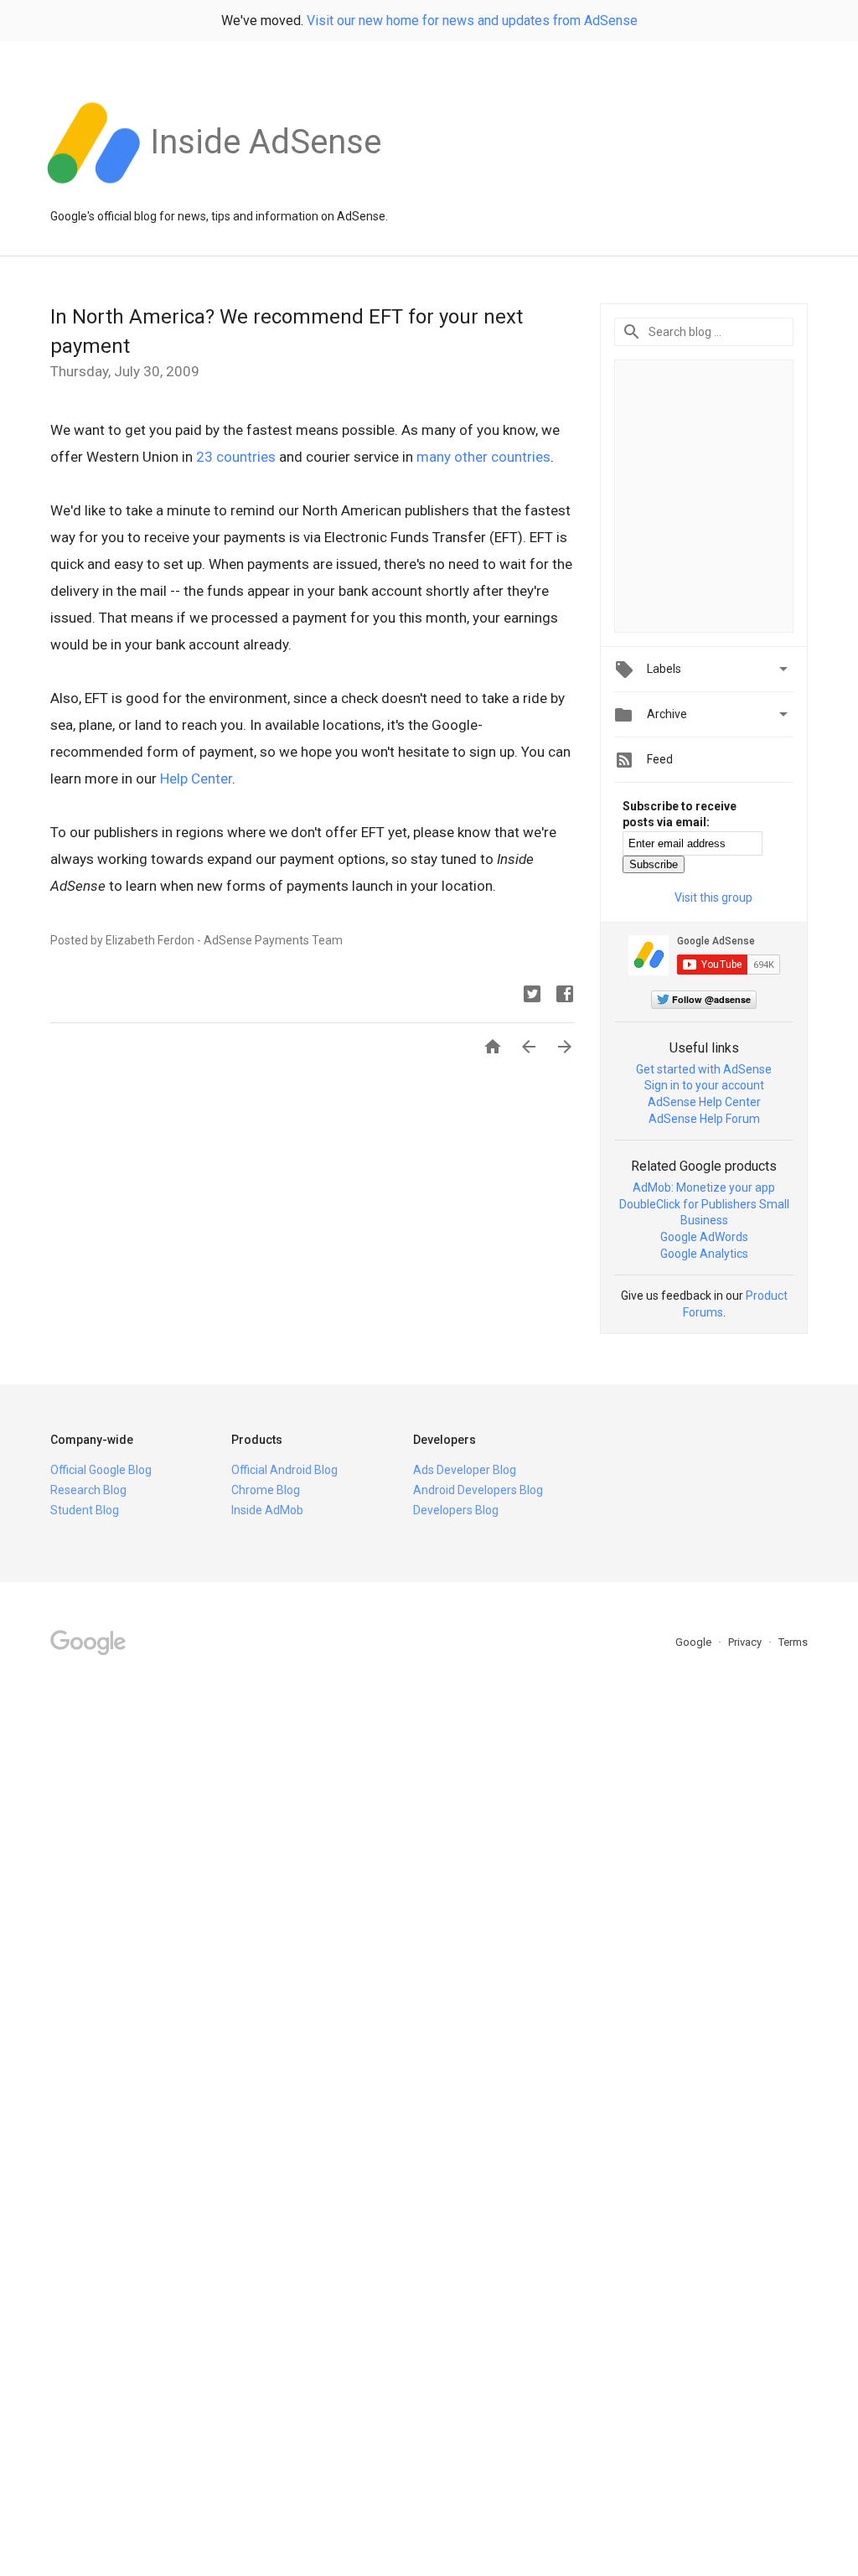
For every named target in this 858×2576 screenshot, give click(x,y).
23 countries (236, 457)
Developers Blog (456, 1510)
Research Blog (88, 1490)
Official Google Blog (101, 1470)
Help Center (196, 778)
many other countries (483, 457)
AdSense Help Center (704, 1102)
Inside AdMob (267, 1510)
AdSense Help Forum (704, 1119)
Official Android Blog (284, 1470)
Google (695, 1642)
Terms (793, 1642)
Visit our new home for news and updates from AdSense (472, 21)
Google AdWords (704, 1237)
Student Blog (85, 1510)
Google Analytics (704, 1254)
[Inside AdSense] (266, 192)
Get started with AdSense (704, 1069)
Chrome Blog (266, 1490)
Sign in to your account (704, 1085)
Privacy (746, 1642)
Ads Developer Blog (465, 1470)
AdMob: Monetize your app (704, 1187)
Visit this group (713, 897)
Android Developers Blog (478, 1490)
